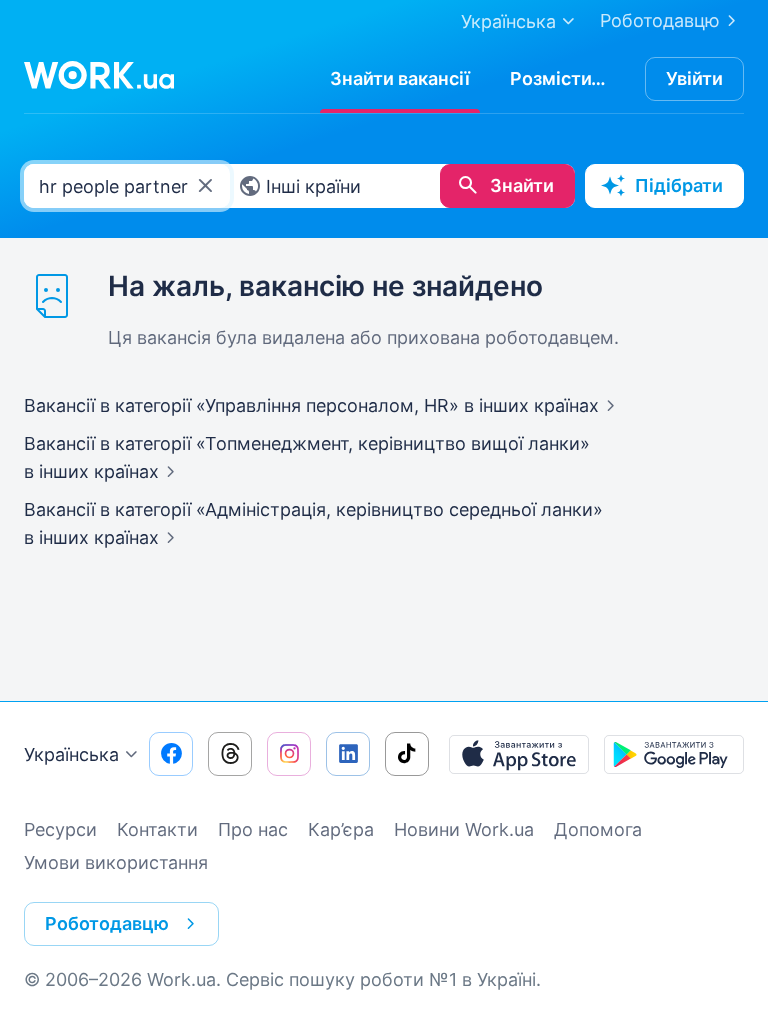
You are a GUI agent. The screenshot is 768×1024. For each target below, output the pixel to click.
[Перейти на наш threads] (230, 754)
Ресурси (60, 829)
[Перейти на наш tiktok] (407, 754)
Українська (71, 754)
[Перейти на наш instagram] (289, 754)
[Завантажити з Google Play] (674, 754)
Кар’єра (341, 829)
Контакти (157, 829)
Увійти (694, 78)
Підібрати (679, 185)
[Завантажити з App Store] (519, 754)
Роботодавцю (660, 20)
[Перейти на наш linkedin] (348, 754)
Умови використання (116, 862)
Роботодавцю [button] (107, 923)
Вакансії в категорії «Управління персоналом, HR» (311, 405)
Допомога (598, 829)
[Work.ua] (99, 75)
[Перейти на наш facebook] (171, 754)
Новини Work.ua (464, 829)
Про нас (253, 829)
